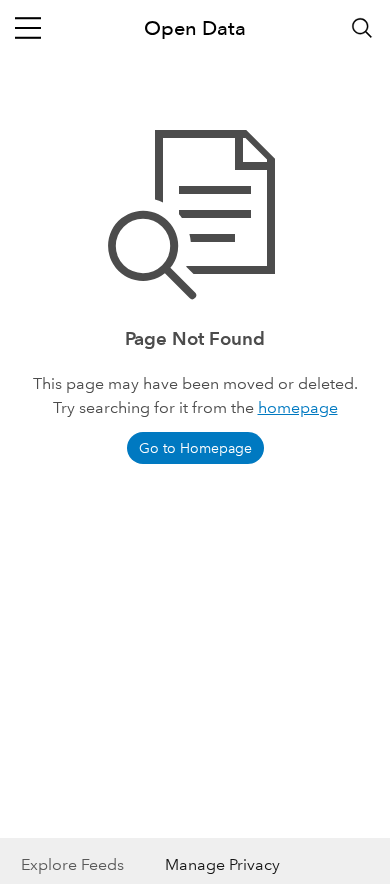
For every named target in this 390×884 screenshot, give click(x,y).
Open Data (195, 28)
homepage (298, 407)
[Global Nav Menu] (28, 28)
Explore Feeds (72, 864)
